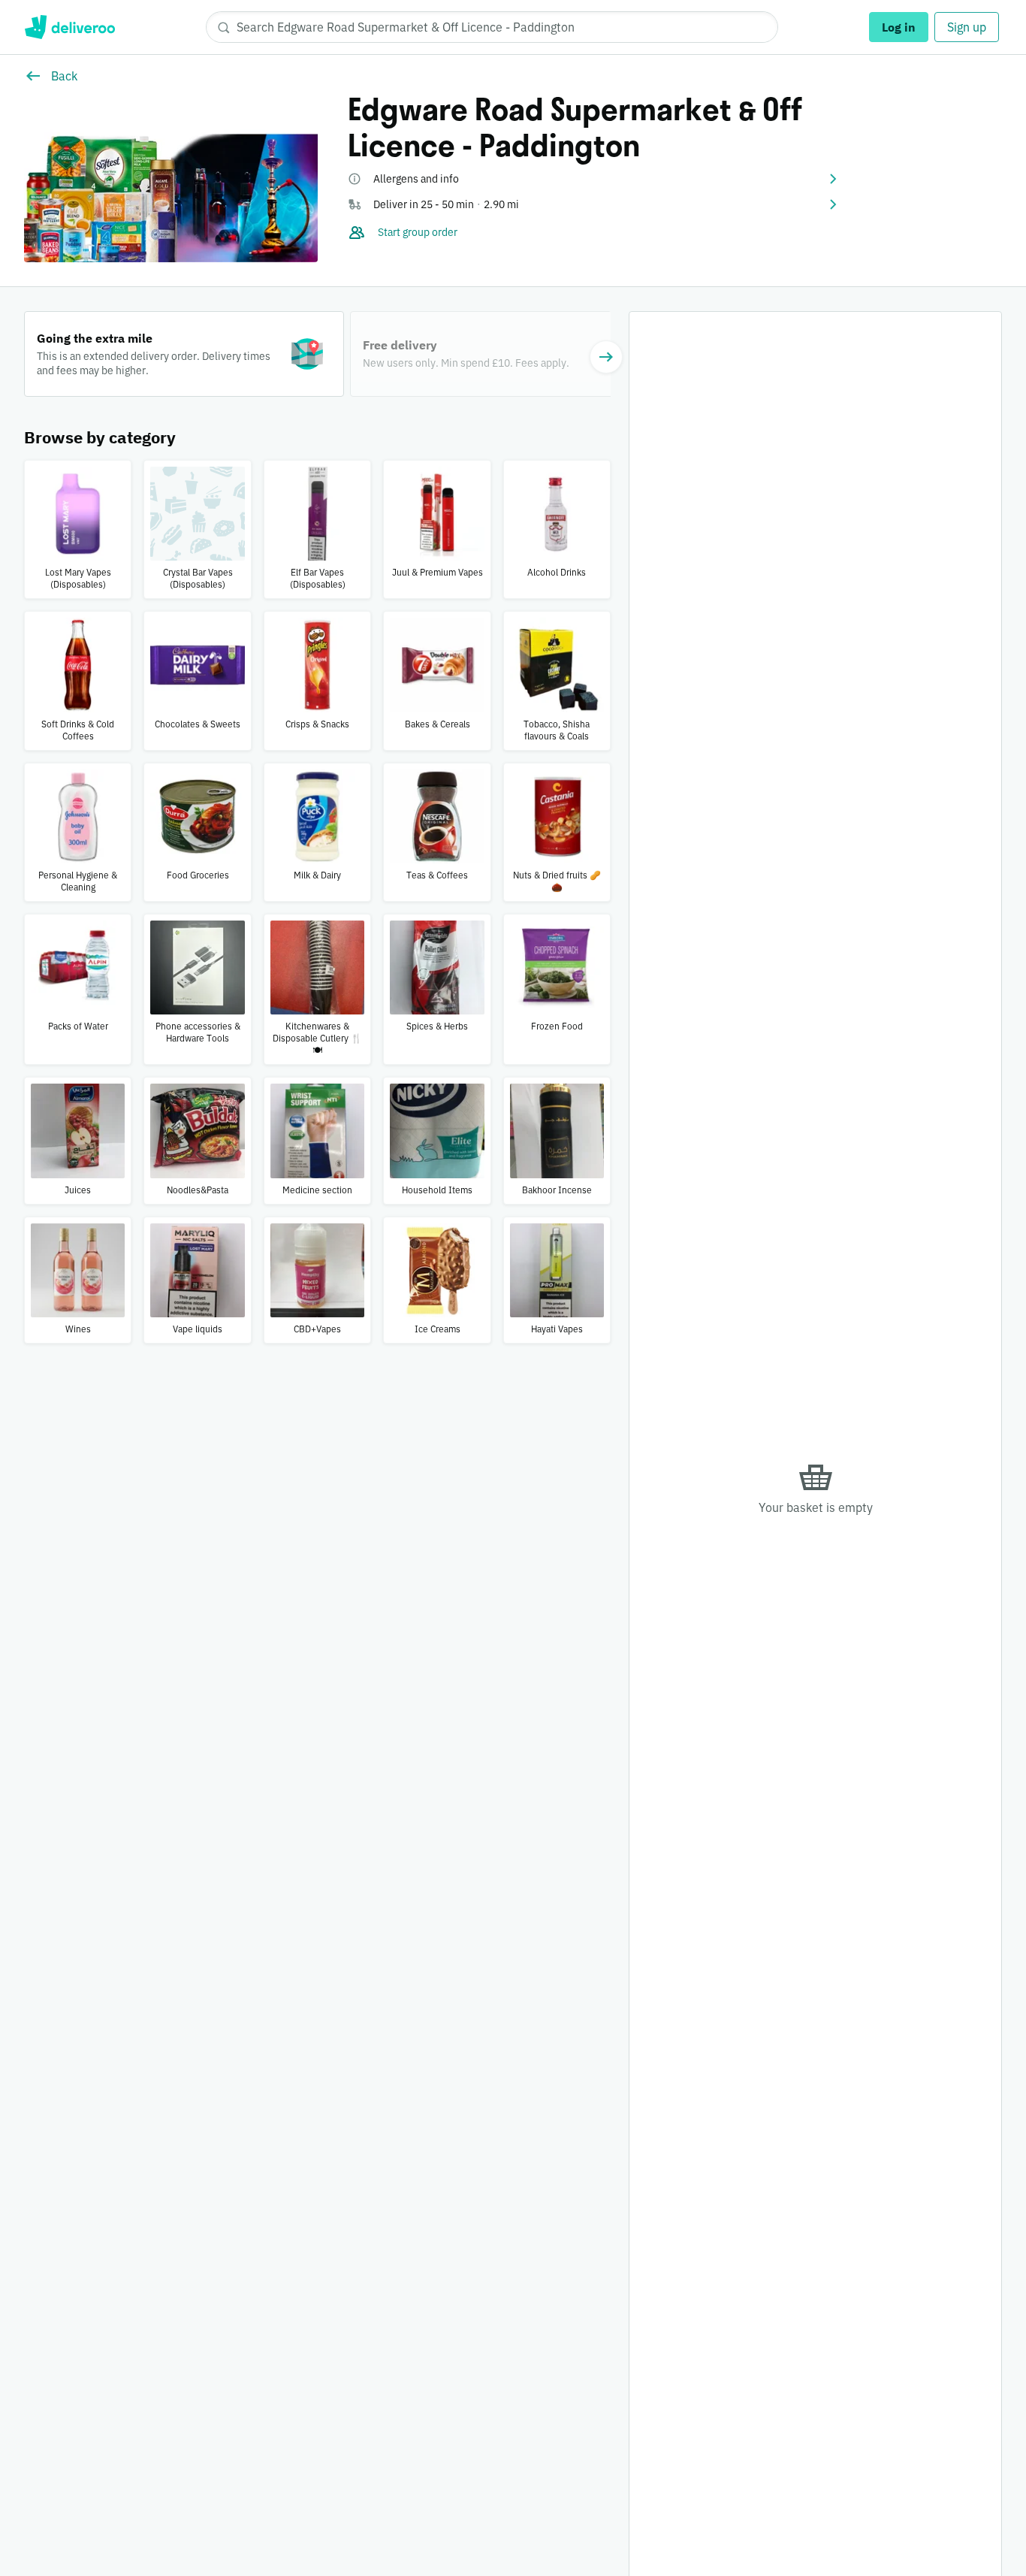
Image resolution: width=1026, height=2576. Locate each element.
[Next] (606, 357)
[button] (594, 179)
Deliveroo (69, 27)
